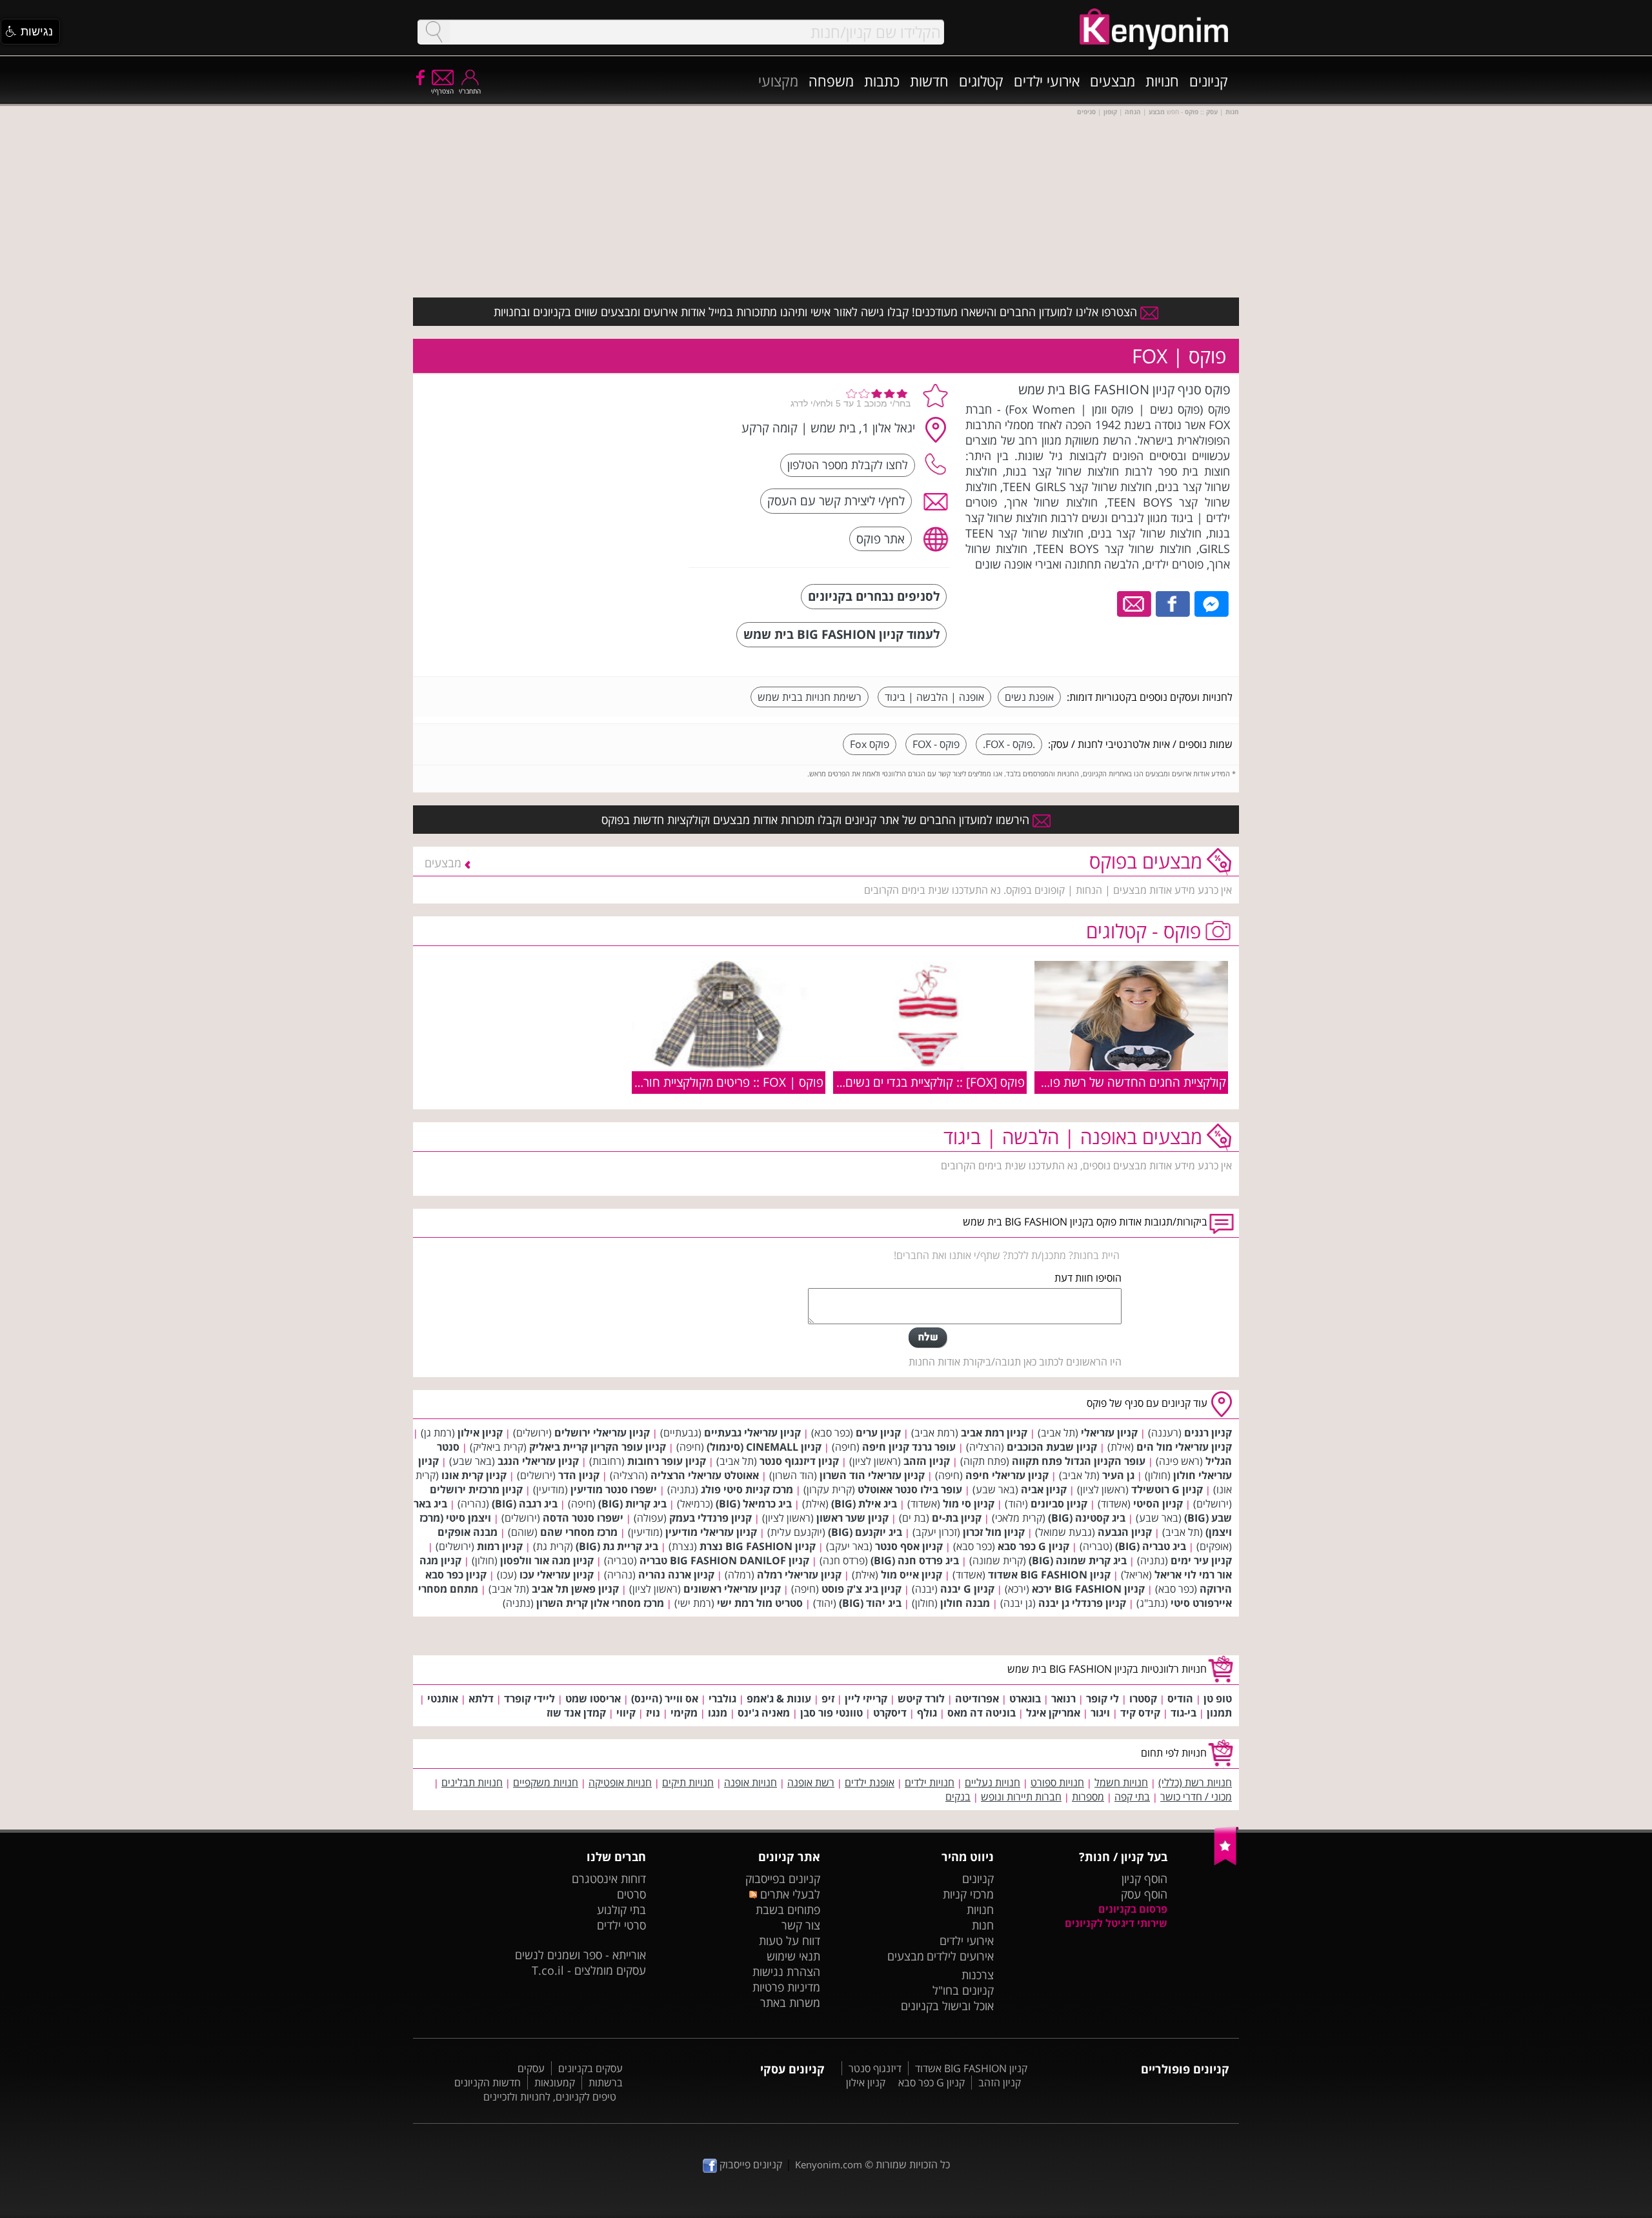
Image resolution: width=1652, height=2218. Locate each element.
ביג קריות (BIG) (632, 1504)
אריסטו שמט (593, 1699)
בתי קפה (1132, 1797)
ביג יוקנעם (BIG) (865, 1532)
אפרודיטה (977, 1699)
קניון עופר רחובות (667, 1461)
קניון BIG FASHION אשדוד (1049, 1575)
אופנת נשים (1029, 697)
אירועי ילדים (1047, 81)
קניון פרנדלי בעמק (710, 1518)
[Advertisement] (583, 461)
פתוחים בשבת (788, 1910)
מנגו (718, 1713)
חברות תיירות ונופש (1021, 1797)
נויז (653, 1713)
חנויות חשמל (1121, 1782)
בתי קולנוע (621, 1910)
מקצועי (778, 81)
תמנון (1219, 1713)
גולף (927, 1713)
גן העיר (1118, 1475)
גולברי (722, 1699)
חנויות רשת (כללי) (1195, 1782)
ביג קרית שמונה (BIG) (1078, 1560)
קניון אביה (1044, 1489)
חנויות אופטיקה (620, 1782)
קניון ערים (878, 1433)
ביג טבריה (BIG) (1151, 1546)
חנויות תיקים (688, 1782)
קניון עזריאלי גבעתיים (752, 1433)
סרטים (631, 1894)
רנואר (1063, 1699)
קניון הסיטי (1158, 1504)
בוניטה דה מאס (982, 1713)
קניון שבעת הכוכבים (1052, 1447)
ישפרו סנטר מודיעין (614, 1489)
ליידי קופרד (529, 1699)
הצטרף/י (442, 91)
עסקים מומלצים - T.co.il (589, 1970)
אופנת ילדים (870, 1782)
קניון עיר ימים (1201, 1560)
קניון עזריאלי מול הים (1184, 1447)
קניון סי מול (969, 1504)
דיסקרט (890, 1713)
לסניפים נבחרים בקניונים (874, 596)
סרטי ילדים (621, 1925)
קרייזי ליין (866, 1699)
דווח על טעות (790, 1941)
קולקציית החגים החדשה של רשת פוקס (1131, 1082)
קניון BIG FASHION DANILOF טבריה (724, 1560)
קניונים (1209, 81)
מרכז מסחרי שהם (579, 1532)
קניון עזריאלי (1109, 1433)
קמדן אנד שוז (576, 1713)
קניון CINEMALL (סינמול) (764, 1447)
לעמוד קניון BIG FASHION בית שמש (841, 634)
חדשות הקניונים (488, 2082)
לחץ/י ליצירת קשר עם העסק (836, 500)
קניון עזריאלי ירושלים (602, 1433)
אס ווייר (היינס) (665, 1699)
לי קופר (1103, 1699)
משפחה (831, 81)
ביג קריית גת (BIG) (617, 1546)
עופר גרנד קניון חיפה (909, 1447)
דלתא (481, 1699)
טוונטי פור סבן (831, 1713)
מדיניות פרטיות (786, 1987)
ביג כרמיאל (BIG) (754, 1504)
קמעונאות (555, 2082)
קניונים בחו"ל (963, 1990)
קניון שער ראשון (852, 1518)
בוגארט (1025, 1699)
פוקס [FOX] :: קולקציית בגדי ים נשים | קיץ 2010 (905, 1082)
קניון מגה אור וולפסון (547, 1560)
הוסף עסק (1144, 1894)
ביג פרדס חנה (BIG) (915, 1560)
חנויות (1162, 81)
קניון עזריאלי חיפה (1007, 1475)
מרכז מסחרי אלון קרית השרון (600, 1603)
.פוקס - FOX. (1009, 744)
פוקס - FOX (936, 744)
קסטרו (1143, 1699)
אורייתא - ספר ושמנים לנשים (580, 1955)
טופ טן (1218, 1699)
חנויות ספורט (1057, 1782)
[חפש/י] (434, 32)
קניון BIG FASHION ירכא (1088, 1589)
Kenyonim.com (829, 2164)
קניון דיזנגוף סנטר (799, 1461)
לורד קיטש (921, 1699)
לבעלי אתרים (788, 1894)
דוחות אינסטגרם (609, 1879)
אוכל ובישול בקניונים (947, 2006)
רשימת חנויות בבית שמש (810, 697)
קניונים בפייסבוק (783, 1879)
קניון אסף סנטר (909, 1546)
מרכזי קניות (968, 1894)
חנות (983, 1925)
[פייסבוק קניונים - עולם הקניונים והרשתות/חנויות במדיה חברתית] (419, 77)
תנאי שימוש (793, 1956)
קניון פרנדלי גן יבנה (1082, 1603)
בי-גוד (1184, 1713)
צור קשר (801, 1925)
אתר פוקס (881, 539)
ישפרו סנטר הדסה (583, 1518)
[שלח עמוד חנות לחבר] (1135, 603)
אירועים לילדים (960, 1956)
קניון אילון (480, 1433)
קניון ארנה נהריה (676, 1575)
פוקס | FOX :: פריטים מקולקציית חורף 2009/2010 (698, 1082)
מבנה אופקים (468, 1532)
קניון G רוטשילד (1167, 1489)
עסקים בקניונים (590, 2068)
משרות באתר (790, 2002)
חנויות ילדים (930, 1782)
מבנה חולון (965, 1603)
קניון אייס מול (912, 1575)
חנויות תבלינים (472, 1782)
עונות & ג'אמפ (779, 1699)
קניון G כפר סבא (1033, 1546)
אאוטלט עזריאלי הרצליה (705, 1475)
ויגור (1100, 1713)
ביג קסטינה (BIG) (1087, 1518)
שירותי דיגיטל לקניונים (1116, 1923)
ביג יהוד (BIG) (870, 1603)
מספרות (1088, 1797)
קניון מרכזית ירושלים (476, 1489)
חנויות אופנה (750, 1782)
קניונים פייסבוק (750, 2164)
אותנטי (443, 1699)
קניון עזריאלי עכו (557, 1575)
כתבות (882, 81)
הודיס (1180, 1699)
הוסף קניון (1144, 1879)
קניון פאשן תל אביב (575, 1589)
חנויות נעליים (992, 1782)
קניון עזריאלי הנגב (538, 1461)
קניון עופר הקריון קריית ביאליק (598, 1447)
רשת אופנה (811, 1782)
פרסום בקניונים (1133, 1909)
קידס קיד (1140, 1713)
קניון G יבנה (967, 1589)
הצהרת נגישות (786, 1971)
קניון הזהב (927, 1461)
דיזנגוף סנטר (875, 2068)
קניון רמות (500, 1546)
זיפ (828, 1699)
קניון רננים (1208, 1433)
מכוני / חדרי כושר (1196, 1797)
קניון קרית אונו (474, 1475)
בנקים (958, 1797)
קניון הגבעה (1125, 1532)
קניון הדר (579, 1475)
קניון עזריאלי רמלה (799, 1575)
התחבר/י (470, 91)
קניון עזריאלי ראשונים (732, 1589)
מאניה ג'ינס (764, 1713)
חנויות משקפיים (546, 1782)
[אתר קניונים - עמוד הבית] (1226, 1862)
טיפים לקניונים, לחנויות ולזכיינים (550, 2097)
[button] (30, 32)
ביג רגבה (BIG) (525, 1504)
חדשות (929, 81)
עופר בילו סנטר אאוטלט (910, 1489)
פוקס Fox (870, 744)
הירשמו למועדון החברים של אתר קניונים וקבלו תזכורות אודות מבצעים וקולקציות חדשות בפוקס (817, 820)
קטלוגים (981, 81)
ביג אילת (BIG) (864, 1504)
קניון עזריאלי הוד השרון (872, 1475)
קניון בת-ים (957, 1518)
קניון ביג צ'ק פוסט (861, 1589)
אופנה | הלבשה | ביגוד (934, 697)
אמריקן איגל (1053, 1713)
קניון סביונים (1059, 1504)
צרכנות (978, 1975)
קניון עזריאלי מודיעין (711, 1532)
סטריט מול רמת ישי (760, 1603)
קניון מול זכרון (994, 1532)
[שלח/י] (928, 1338)
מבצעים (1113, 81)
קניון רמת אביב (994, 1433)
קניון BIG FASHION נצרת (758, 1546)
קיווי (626, 1713)
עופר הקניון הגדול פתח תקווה (1079, 1461)
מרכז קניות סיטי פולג (747, 1489)
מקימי (684, 1713)
